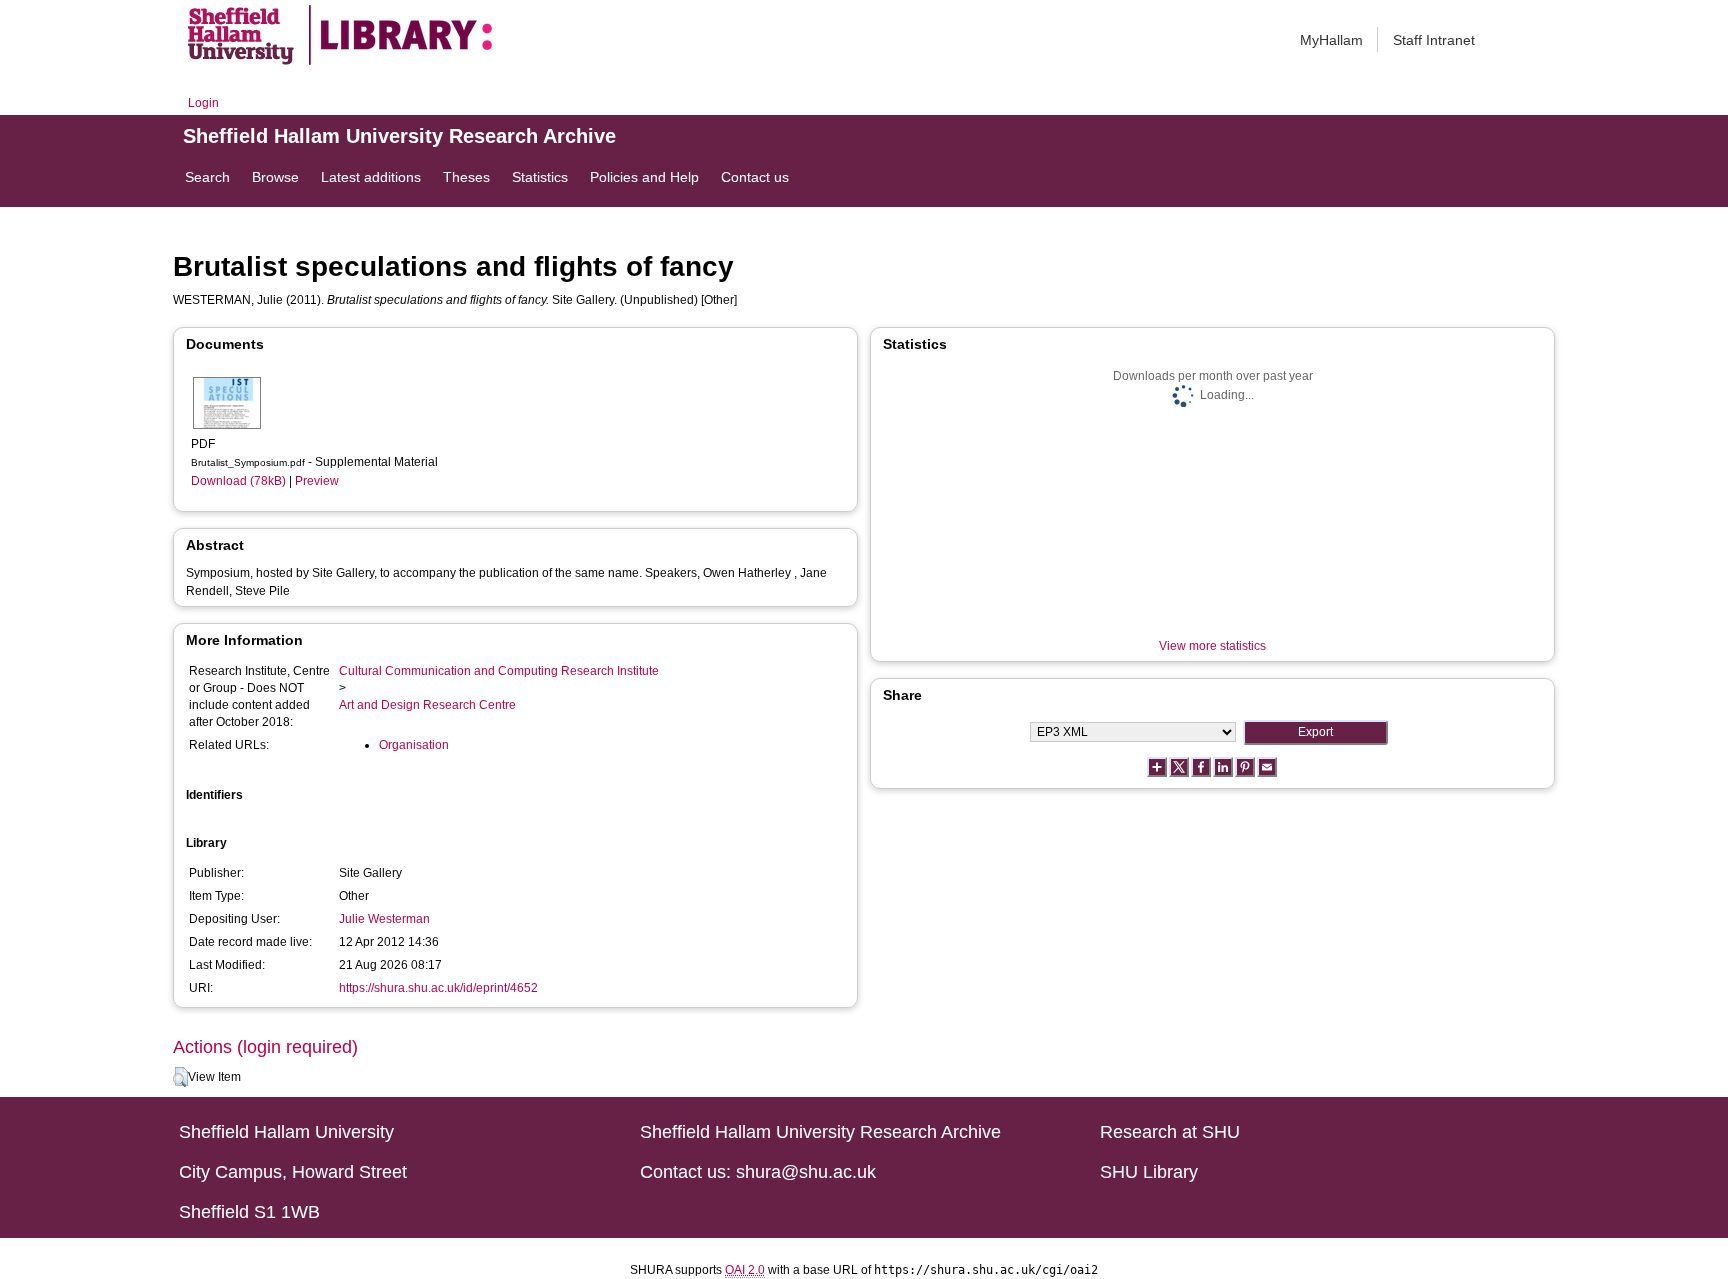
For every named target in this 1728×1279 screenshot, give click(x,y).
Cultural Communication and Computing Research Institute (499, 671)
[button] (180, 1077)
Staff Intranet (1434, 40)
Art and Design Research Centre (427, 705)
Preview (317, 481)
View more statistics (1212, 646)
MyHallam (1331, 40)
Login (203, 103)
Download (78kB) (238, 481)
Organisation (414, 745)
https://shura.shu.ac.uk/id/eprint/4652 (438, 988)
